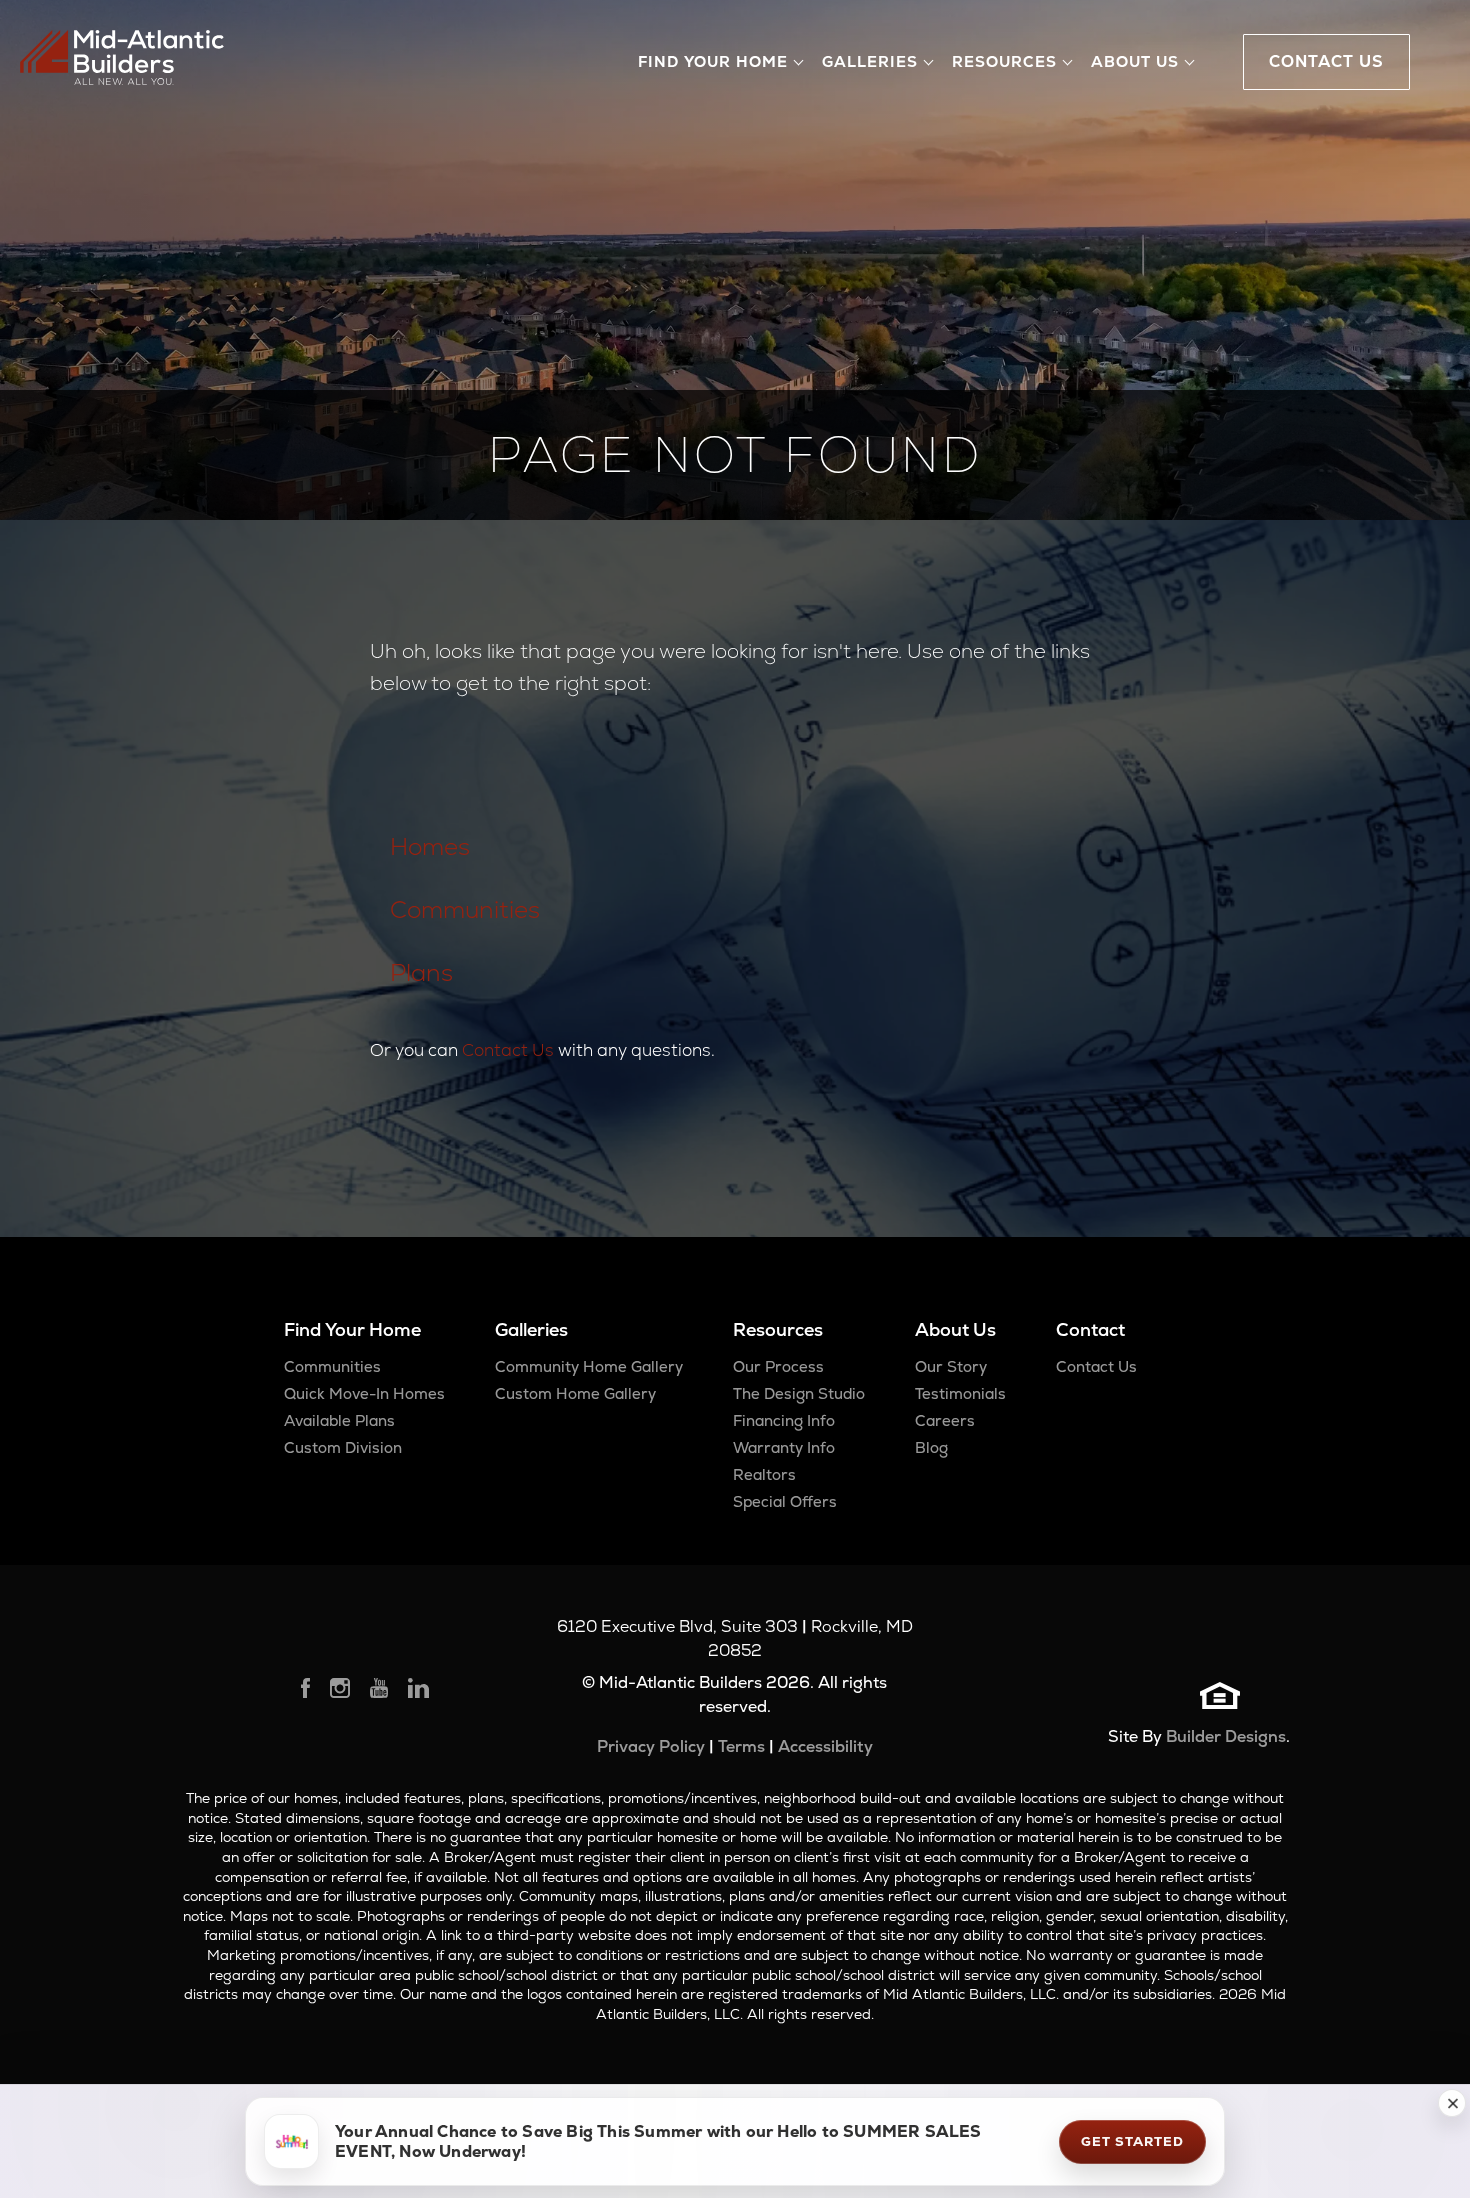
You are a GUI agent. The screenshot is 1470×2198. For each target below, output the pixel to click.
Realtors (764, 1474)
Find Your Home (352, 1329)
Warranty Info (784, 1447)
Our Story (951, 1366)
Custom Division (343, 1447)
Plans (421, 972)
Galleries (531, 1329)
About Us (955, 1329)
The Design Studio (799, 1393)
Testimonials (960, 1393)
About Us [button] (1135, 61)
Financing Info (784, 1420)
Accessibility (825, 1746)
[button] (1452, 2103)
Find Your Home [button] (713, 61)
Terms (741, 1746)
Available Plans (339, 1420)
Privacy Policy (651, 1746)
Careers (945, 1420)
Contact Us (508, 1050)
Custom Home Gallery (575, 1393)
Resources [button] (1004, 61)
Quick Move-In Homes (364, 1393)
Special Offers (785, 1501)
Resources (778, 1329)
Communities (465, 909)
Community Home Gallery (589, 1366)
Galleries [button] (870, 61)
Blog (931, 1447)
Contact (1090, 1329)
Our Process (778, 1366)
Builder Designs (1226, 1736)
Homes (430, 846)
